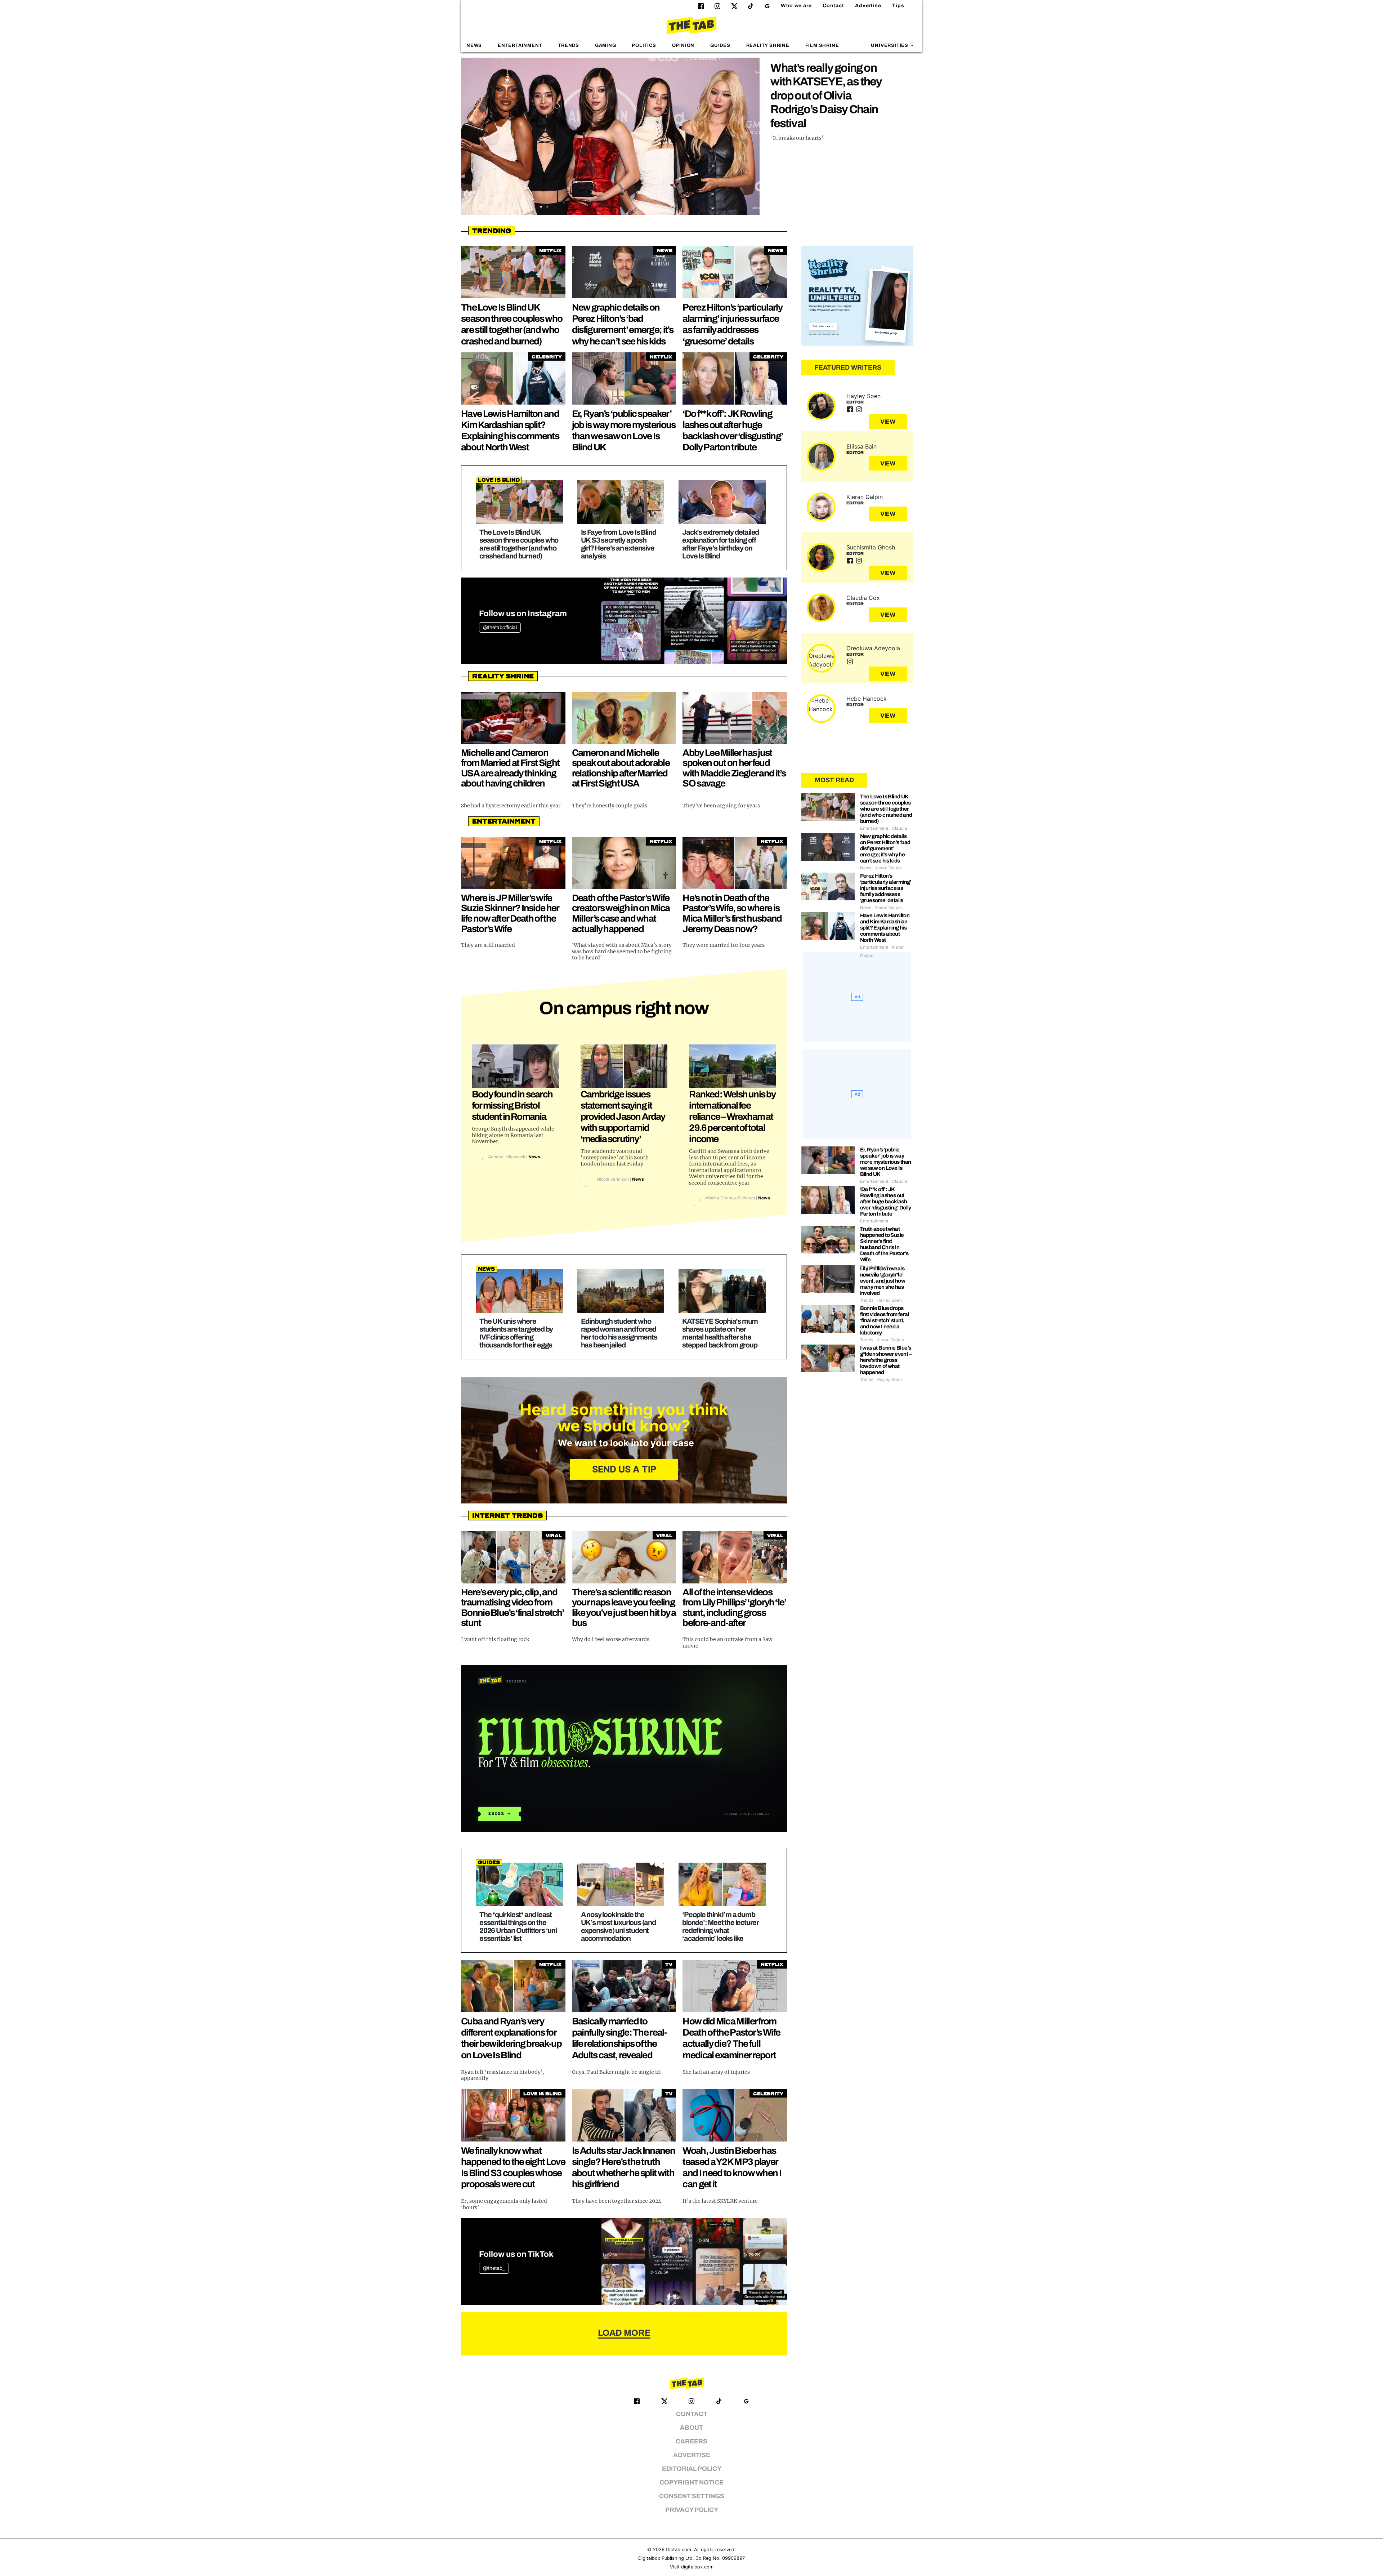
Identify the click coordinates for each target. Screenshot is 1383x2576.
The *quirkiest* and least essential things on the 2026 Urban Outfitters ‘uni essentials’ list (518, 1926)
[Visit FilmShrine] (624, 1749)
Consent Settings (692, 2496)
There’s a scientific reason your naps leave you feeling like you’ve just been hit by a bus (624, 1608)
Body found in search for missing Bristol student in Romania (512, 1105)
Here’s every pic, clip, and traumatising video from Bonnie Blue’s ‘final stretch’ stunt (513, 1608)
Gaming (606, 45)
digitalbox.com (697, 2567)
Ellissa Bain (861, 446)
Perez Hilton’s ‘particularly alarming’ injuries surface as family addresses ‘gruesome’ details (886, 888)
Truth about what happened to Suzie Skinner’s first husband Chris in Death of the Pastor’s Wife (884, 1244)
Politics (644, 45)
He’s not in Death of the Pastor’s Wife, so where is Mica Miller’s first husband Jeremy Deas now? (732, 913)
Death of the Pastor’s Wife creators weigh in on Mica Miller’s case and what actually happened (621, 913)
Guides (720, 45)
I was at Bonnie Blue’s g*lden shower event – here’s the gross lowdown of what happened (886, 1360)
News (474, 45)
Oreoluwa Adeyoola (873, 648)
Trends (569, 45)
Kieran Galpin (865, 497)
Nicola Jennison (613, 1179)
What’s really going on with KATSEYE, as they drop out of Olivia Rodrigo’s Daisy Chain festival (826, 96)
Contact (833, 6)
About (691, 2428)
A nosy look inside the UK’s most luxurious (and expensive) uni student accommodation (618, 1926)
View (888, 422)
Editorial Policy (692, 2469)
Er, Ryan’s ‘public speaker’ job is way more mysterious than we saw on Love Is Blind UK (886, 1162)
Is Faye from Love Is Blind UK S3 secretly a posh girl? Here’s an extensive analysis (619, 544)
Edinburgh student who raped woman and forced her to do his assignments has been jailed (619, 1333)
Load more (624, 2333)
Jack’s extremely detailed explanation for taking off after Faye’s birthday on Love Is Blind (720, 544)
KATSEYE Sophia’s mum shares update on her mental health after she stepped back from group (720, 1333)
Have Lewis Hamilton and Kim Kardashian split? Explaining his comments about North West (885, 928)
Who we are (796, 6)
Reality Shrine (768, 45)
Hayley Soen (863, 396)
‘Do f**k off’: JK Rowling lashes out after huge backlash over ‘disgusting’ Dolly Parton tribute (886, 1202)
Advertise (868, 6)
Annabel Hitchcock (507, 1157)
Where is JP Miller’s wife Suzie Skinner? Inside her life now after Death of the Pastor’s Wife (510, 913)
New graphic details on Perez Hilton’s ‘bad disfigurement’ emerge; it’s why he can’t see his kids (885, 848)
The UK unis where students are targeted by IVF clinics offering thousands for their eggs (516, 1333)
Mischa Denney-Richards (730, 1198)
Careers (691, 2441)
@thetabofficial (500, 627)
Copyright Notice (691, 2483)
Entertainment (520, 45)
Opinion (683, 45)
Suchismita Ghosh (871, 547)
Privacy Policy (692, 2510)
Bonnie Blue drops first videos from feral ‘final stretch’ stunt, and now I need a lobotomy (885, 1320)
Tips (898, 6)
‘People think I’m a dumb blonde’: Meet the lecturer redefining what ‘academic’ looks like (720, 1926)
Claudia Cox (863, 598)
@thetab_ (494, 2268)
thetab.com (679, 2550)
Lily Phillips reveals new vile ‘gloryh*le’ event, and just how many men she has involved (883, 1281)
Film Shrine (822, 45)
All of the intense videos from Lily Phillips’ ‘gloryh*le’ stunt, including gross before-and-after (734, 1608)
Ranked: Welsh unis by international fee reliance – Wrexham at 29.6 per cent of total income (732, 1117)
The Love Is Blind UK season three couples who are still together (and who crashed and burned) (519, 544)
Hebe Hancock (867, 699)
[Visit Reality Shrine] (857, 296)
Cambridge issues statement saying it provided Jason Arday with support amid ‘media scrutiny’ (623, 1117)
